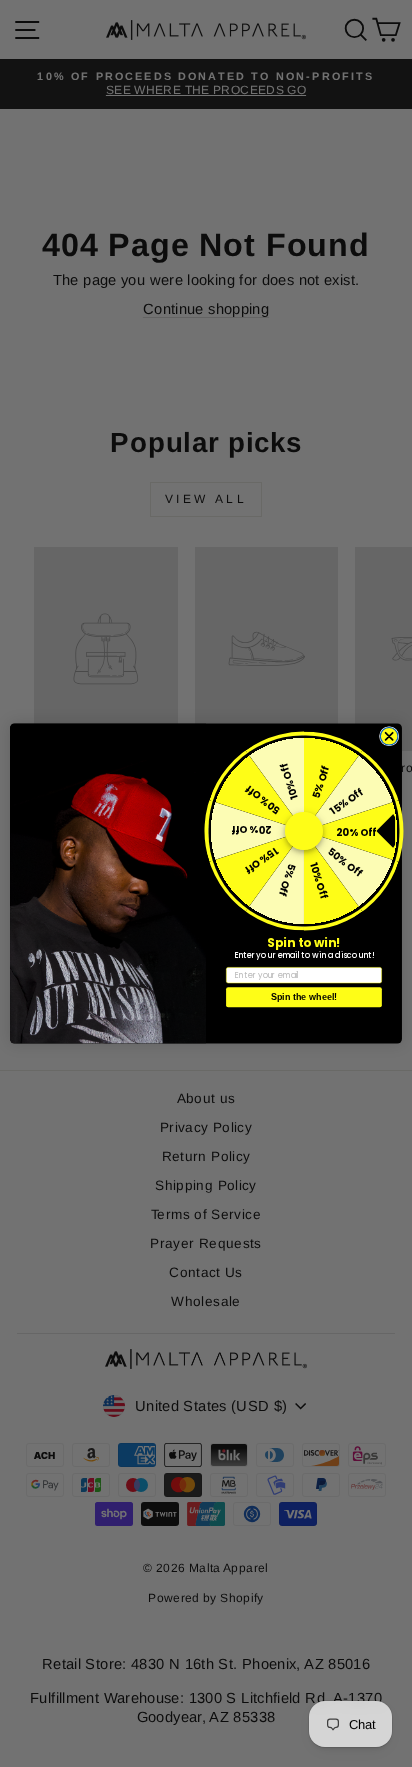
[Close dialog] (389, 736)
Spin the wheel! (304, 997)
